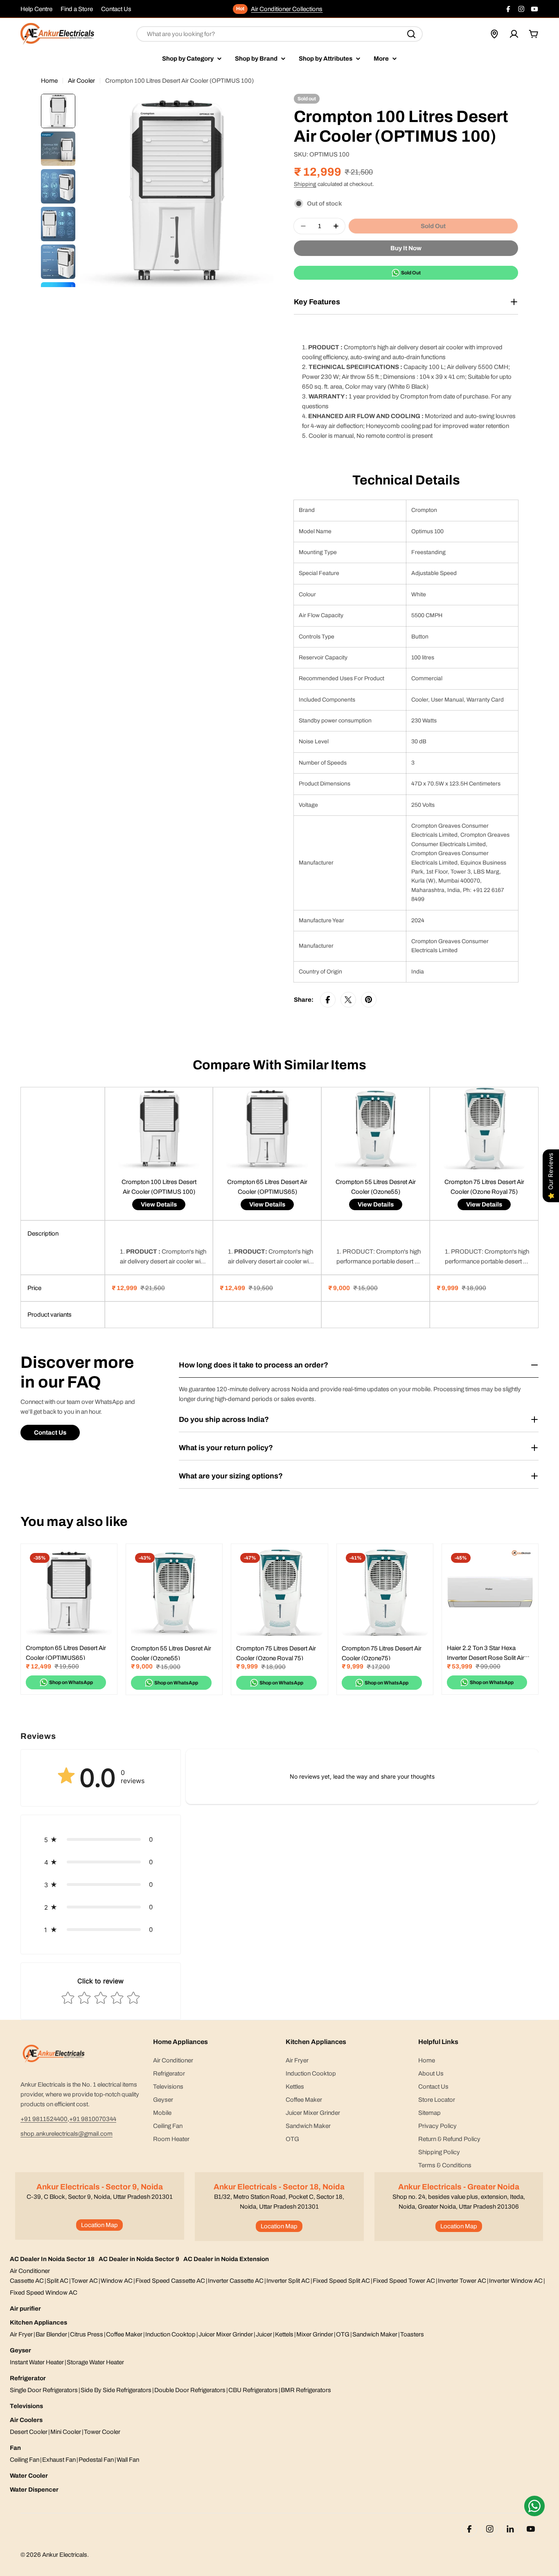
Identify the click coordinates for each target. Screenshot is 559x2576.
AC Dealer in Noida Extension (226, 2259)
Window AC (117, 2281)
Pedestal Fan (96, 2460)
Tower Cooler (102, 2432)
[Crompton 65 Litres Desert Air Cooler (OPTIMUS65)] (69, 1592)
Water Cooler (29, 2476)
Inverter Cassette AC (236, 2281)
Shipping (305, 184)
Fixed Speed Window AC (44, 2293)
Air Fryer (21, 2334)
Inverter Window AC (516, 2281)
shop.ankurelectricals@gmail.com (66, 2134)
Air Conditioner (30, 2271)
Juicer (264, 2334)
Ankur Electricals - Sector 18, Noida (279, 2187)
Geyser (20, 2350)
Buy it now (406, 248)
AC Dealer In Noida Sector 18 (52, 2259)
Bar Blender (51, 2334)
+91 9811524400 (44, 2119)
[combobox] (279, 34)
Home (49, 81)
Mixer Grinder (315, 2334)
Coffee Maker (124, 2334)
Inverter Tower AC (462, 2281)
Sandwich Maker (375, 2334)
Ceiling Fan (25, 2460)
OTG (343, 2334)
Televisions (26, 2406)
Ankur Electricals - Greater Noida (459, 2187)
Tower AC (85, 2281)
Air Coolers (26, 2420)
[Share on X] (348, 1000)
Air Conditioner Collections (287, 9)
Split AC (57, 2281)
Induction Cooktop (170, 2334)
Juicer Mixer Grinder (226, 2334)
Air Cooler (81, 81)
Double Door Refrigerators (190, 2390)
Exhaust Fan (59, 2460)
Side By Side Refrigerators (116, 2390)
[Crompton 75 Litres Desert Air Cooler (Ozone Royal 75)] (279, 1592)
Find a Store (77, 9)
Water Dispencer (34, 2490)
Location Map (99, 2225)
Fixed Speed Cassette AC (170, 2281)
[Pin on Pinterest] (369, 1000)
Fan (15, 2448)
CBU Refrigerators (253, 2390)
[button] (101, 1839)
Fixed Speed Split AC (341, 2281)
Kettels (284, 2334)
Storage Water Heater (95, 2362)
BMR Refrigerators (306, 2390)
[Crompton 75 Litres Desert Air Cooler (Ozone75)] (385, 1592)
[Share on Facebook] (328, 1000)
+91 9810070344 (93, 2119)
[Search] (411, 34)
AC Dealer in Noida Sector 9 (139, 2259)
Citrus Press (87, 2334)
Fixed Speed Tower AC (404, 2281)
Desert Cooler (29, 2432)
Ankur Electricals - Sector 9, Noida (100, 2187)
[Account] (514, 34)
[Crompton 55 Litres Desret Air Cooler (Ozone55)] (174, 1592)
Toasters (412, 2334)
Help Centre (36, 9)
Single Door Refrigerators (44, 2390)
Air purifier (25, 2309)
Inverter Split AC (288, 2281)
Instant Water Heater (37, 2362)
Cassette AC (27, 2281)
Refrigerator (28, 2378)
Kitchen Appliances (38, 2322)
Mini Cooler (66, 2432)
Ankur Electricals (65, 2555)
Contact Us (116, 9)
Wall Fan (128, 2460)
